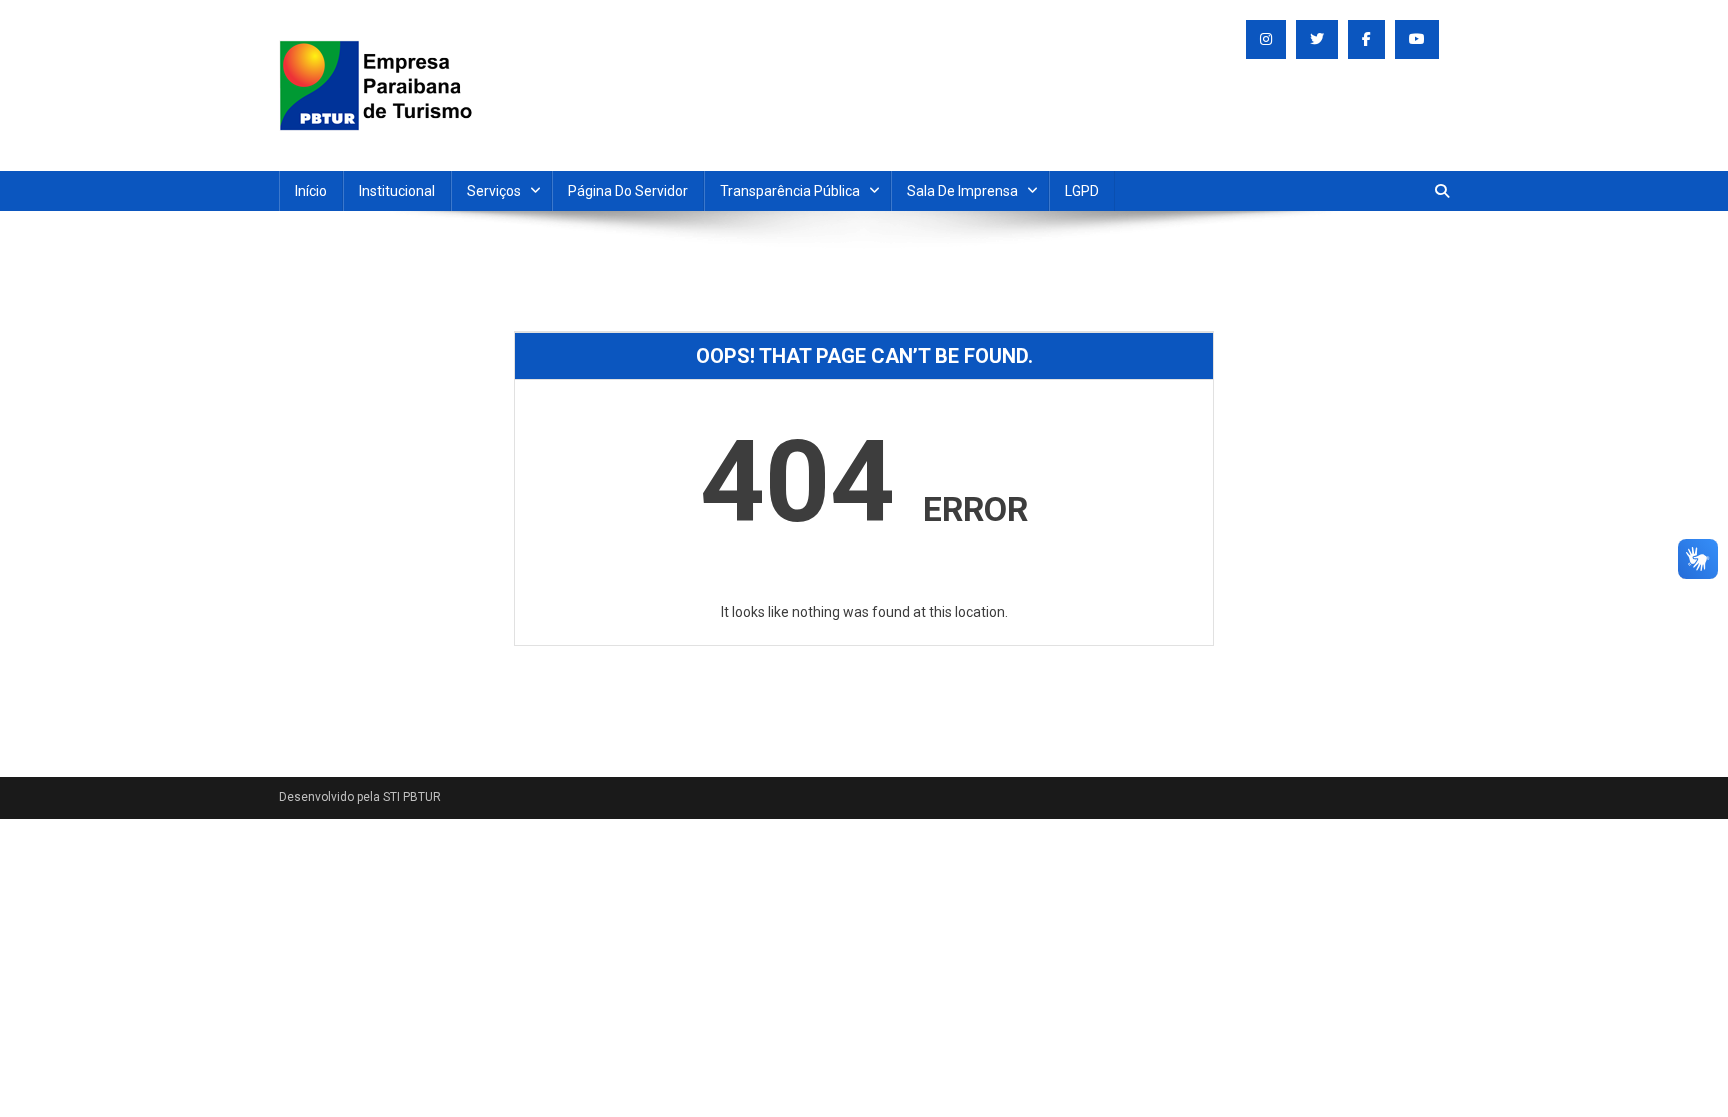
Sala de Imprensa (962, 191)
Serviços (494, 191)
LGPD (1082, 191)
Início (311, 191)
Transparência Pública (790, 191)
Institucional (397, 191)
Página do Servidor (628, 191)
